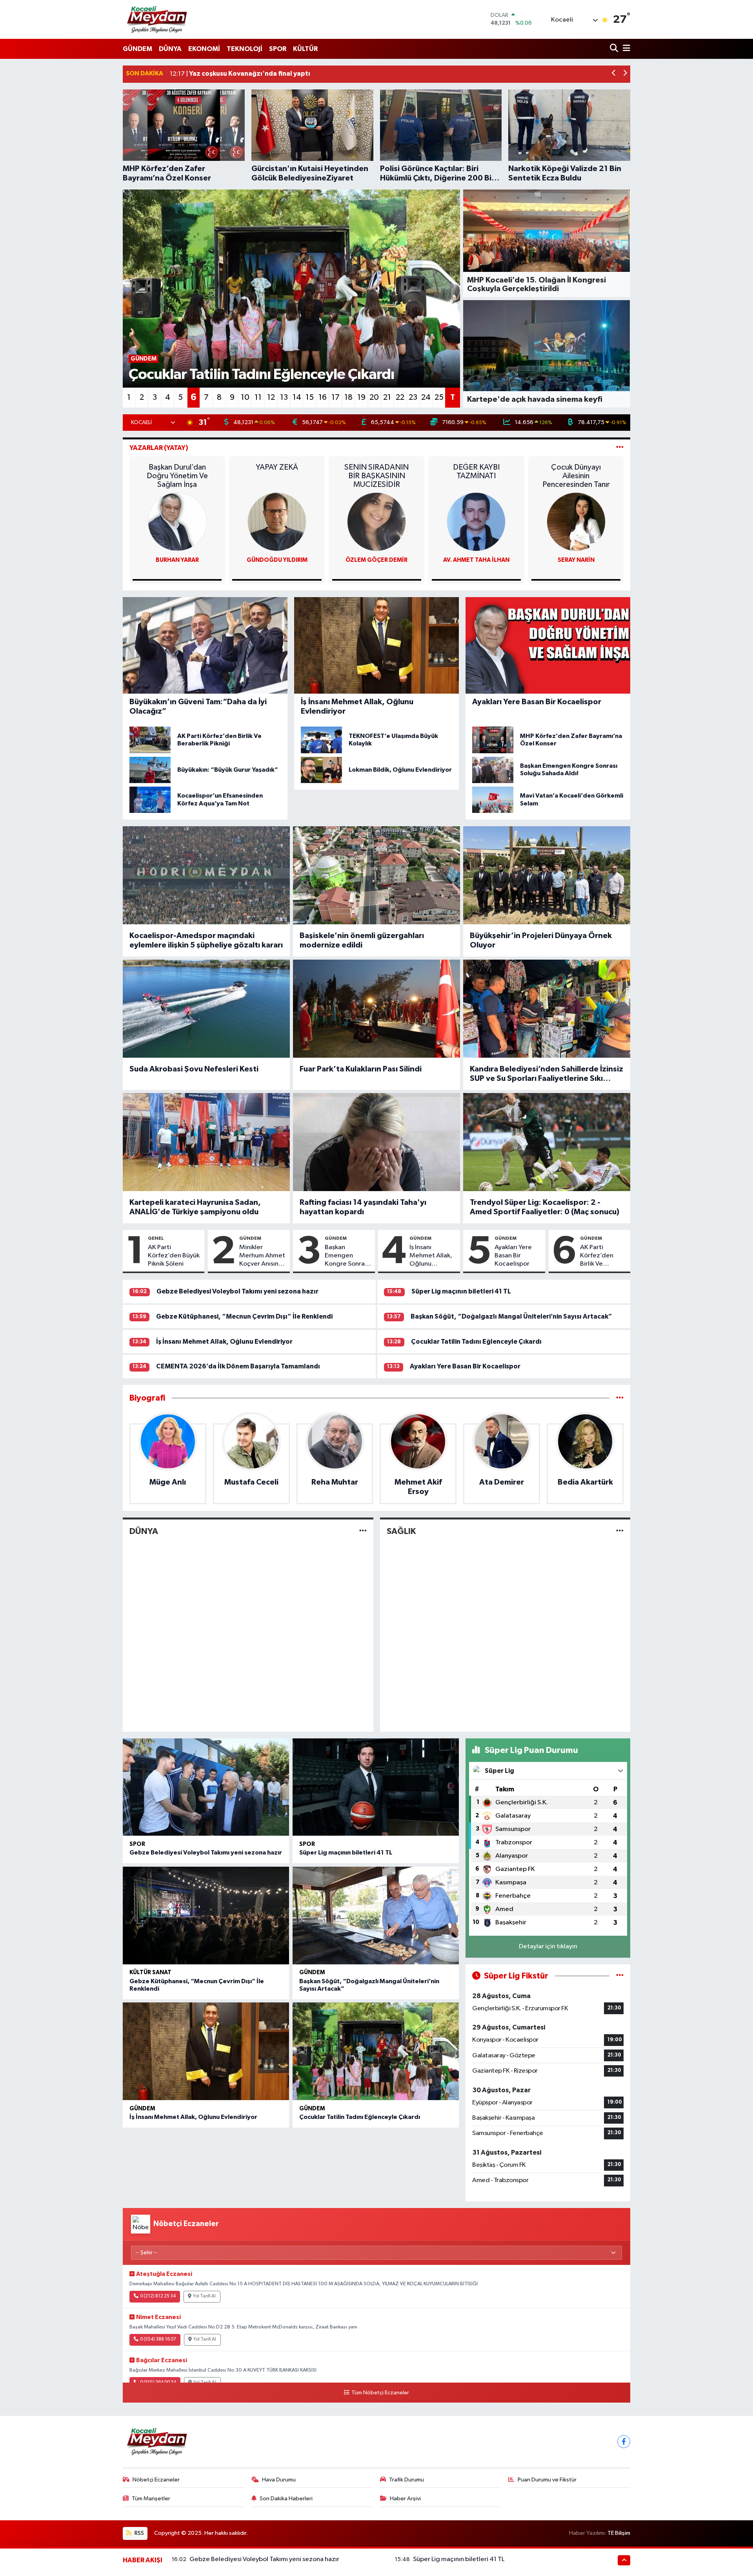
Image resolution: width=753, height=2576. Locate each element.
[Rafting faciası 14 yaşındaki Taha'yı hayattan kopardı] (376, 1142)
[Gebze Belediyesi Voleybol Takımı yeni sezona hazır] (206, 1787)
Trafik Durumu (407, 2480)
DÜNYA (170, 49)
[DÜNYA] (363, 1531)
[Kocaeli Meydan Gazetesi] (157, 19)
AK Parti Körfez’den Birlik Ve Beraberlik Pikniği (597, 1256)
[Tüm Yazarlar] (620, 448)
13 (284, 397)
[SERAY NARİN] (576, 522)
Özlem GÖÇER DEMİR (376, 560)
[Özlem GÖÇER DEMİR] (376, 522)
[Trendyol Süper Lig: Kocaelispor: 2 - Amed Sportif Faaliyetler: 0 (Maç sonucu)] (547, 1142)
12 (271, 397)
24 (426, 397)
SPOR (278, 49)
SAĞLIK (401, 1531)
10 (245, 397)
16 (323, 397)
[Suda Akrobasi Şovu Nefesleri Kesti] (206, 1009)
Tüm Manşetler (151, 2499)
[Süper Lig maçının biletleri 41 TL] (376, 1787)
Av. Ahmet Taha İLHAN (476, 560)
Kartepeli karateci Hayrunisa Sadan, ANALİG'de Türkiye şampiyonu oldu (195, 1207)
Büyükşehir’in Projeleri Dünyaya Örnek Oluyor (541, 940)
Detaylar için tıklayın (548, 1947)
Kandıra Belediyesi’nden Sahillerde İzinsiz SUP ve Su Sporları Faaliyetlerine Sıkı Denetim (547, 1074)
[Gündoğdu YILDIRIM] (277, 522)
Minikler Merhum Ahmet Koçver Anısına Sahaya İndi (262, 1256)
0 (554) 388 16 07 (158, 2339)
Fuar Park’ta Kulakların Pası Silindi (361, 1069)
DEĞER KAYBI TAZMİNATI (476, 472)
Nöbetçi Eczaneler (156, 2480)
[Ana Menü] (625, 49)
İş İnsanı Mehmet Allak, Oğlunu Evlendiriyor (431, 1256)
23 (413, 397)
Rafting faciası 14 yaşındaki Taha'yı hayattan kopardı (363, 1207)
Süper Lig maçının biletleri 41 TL (461, 1291)
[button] (614, 74)
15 (310, 397)
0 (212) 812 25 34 (158, 2296)
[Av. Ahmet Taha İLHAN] (476, 522)
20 (374, 397)
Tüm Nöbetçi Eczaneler (380, 2393)
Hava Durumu (279, 2480)
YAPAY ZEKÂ (277, 467)
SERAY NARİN (576, 560)
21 (387, 397)
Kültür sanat (150, 1972)
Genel (156, 1238)
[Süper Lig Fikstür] (620, 1976)
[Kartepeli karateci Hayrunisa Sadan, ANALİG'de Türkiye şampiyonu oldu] (206, 1142)
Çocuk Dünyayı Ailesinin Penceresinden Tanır (576, 476)
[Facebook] (624, 2442)
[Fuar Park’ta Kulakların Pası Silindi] (376, 1009)
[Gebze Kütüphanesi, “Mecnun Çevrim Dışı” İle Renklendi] (206, 1916)
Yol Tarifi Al (204, 2296)
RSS (139, 2533)
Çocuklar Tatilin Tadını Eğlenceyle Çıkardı (476, 1342)
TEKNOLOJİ (245, 49)
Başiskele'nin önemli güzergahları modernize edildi (362, 940)
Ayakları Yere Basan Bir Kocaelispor (513, 1256)
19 (361, 397)
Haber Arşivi (405, 2499)
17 (336, 397)
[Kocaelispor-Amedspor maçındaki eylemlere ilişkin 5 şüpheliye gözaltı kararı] (206, 875)
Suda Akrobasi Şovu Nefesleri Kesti (194, 1069)
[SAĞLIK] (620, 1531)
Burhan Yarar (177, 560)
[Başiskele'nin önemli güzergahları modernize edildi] (376, 875)
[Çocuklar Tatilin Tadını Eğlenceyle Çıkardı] (376, 2051)
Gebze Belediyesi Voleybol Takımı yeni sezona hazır (237, 1291)
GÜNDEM (137, 49)
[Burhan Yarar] (177, 522)
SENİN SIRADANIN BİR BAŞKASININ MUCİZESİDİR (376, 476)
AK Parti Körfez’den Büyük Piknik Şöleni (174, 1256)
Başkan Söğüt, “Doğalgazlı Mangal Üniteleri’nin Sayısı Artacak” (511, 1316)
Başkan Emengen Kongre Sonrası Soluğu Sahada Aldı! (347, 1256)
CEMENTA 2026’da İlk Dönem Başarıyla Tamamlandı (238, 1366)
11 (258, 397)
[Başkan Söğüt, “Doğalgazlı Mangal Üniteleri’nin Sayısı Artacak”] (376, 1916)
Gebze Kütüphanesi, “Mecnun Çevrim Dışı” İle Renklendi (244, 1316)
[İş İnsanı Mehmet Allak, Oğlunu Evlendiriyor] (206, 2051)
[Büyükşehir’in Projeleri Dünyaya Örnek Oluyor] (547, 875)
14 (297, 397)
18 (348, 397)
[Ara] (615, 49)
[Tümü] (620, 1398)
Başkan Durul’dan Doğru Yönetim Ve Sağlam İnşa (177, 476)
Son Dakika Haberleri (286, 2499)
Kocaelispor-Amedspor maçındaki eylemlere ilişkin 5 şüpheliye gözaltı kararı (206, 940)
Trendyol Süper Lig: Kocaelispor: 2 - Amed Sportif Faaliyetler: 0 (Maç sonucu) (545, 1207)
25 (439, 397)
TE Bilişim (619, 2533)
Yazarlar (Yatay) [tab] (159, 448)
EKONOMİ (204, 49)
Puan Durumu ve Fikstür (547, 2480)
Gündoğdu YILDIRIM (277, 560)
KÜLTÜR (305, 49)
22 (400, 397)
